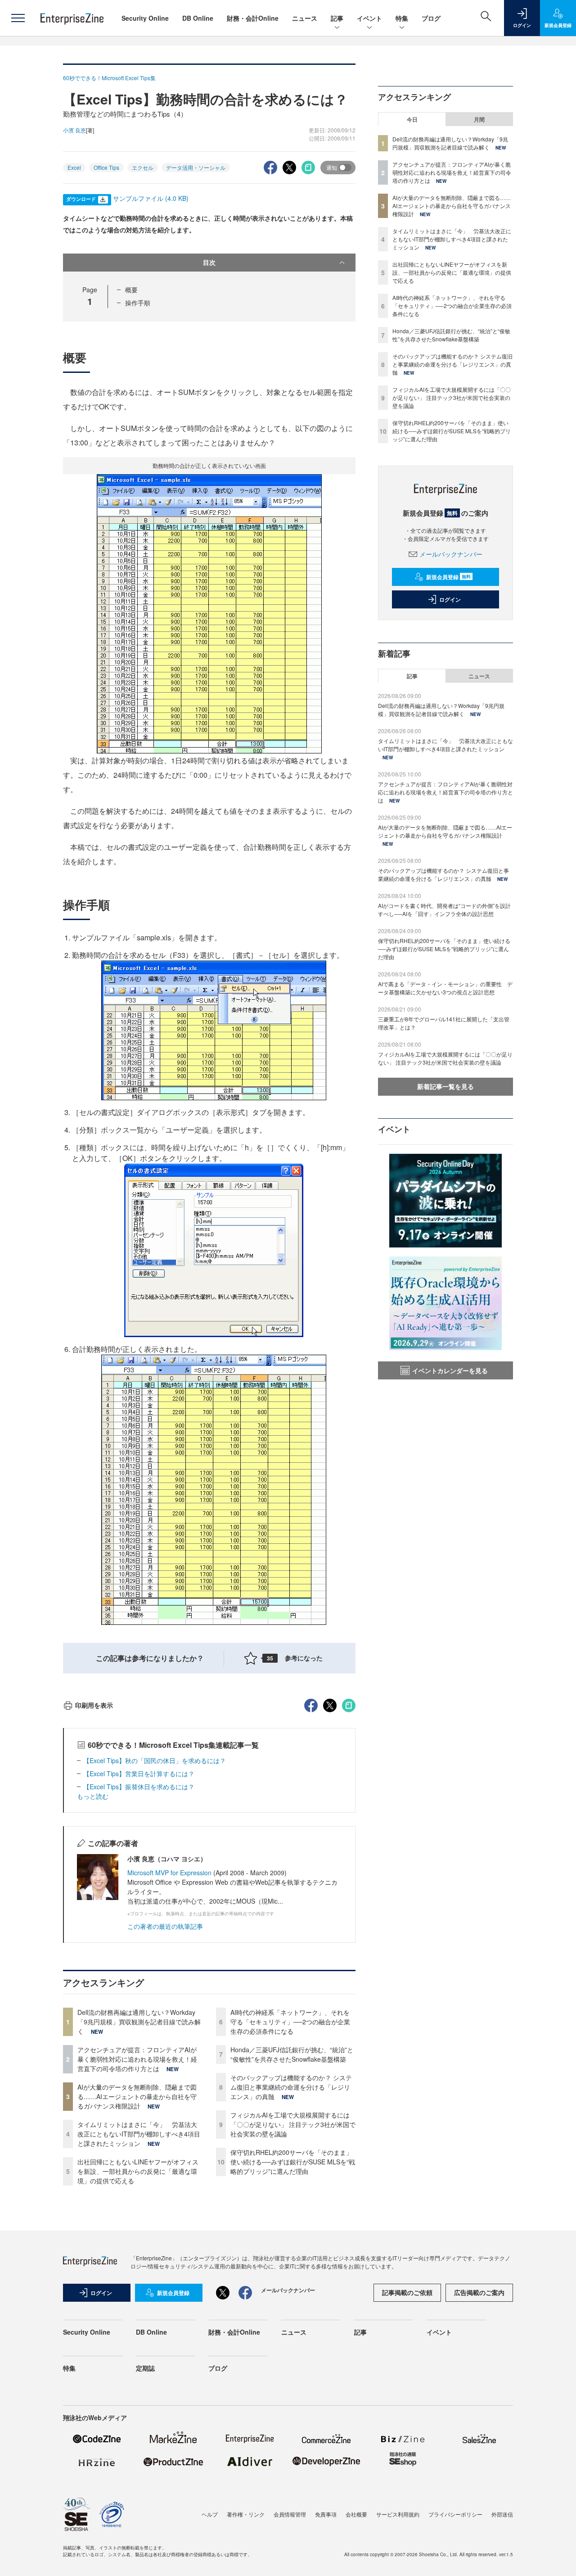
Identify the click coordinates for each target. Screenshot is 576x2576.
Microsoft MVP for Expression (169, 1873)
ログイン (450, 599)
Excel (74, 167)
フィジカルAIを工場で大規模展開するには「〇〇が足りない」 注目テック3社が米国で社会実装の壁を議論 (293, 2124)
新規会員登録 (448, 577)
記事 (337, 18)
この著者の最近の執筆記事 (165, 1926)
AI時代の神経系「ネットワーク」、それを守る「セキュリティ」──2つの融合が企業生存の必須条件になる (290, 2022)
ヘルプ (210, 2514)
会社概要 (356, 2514)
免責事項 (326, 2514)
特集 (402, 18)
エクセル (143, 167)
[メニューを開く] (18, 18)
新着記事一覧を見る (445, 1086)
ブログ (431, 18)
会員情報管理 (290, 2514)
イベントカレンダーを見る (450, 1370)
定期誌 (145, 2368)
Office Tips (106, 167)
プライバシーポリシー (455, 2514)
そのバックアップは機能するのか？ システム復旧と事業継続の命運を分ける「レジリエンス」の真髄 (291, 2087)
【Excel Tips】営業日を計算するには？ (139, 1773)
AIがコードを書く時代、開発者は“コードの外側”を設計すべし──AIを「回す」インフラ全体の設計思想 (444, 909)
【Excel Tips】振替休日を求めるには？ (139, 1787)
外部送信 (502, 2514)
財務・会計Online (253, 18)
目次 (209, 262)
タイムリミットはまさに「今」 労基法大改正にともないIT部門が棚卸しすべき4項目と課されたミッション (139, 2134)
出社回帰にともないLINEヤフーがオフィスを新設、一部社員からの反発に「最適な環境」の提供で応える (138, 2171)
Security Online (145, 18)
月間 (479, 119)
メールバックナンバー (451, 554)
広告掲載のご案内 (479, 2292)
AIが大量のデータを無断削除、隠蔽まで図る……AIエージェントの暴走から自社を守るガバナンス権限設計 (137, 2096)
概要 (131, 290)
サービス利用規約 (398, 2514)
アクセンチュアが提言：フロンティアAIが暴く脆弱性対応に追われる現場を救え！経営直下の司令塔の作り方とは (137, 2059)
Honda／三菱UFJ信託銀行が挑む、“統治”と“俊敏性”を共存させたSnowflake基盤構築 (292, 2054)
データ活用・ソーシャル (196, 167)
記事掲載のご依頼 (407, 2292)
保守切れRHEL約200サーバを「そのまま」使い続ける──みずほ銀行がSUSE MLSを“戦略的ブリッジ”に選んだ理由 (293, 2162)
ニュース (305, 18)
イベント (369, 18)
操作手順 (138, 303)
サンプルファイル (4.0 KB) (151, 198)
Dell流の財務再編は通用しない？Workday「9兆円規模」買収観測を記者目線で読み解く (139, 2022)
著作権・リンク (246, 2514)
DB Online (198, 18)
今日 (412, 119)
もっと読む (93, 1796)
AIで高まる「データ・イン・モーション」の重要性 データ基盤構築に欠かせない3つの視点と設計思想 (445, 988)
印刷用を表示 (94, 1705)
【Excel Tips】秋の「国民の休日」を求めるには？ (155, 1760)
